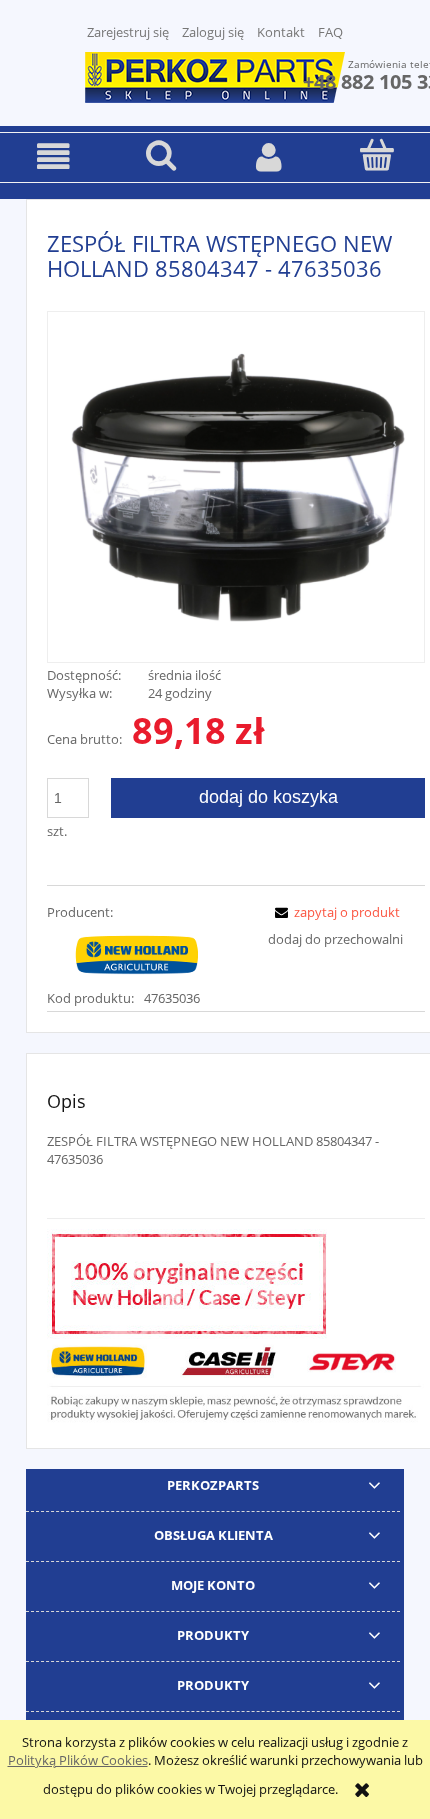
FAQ (330, 32)
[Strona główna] (215, 75)
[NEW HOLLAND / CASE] (137, 954)
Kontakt (281, 32)
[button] (54, 156)
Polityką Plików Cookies (78, 1760)
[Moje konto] (269, 156)
